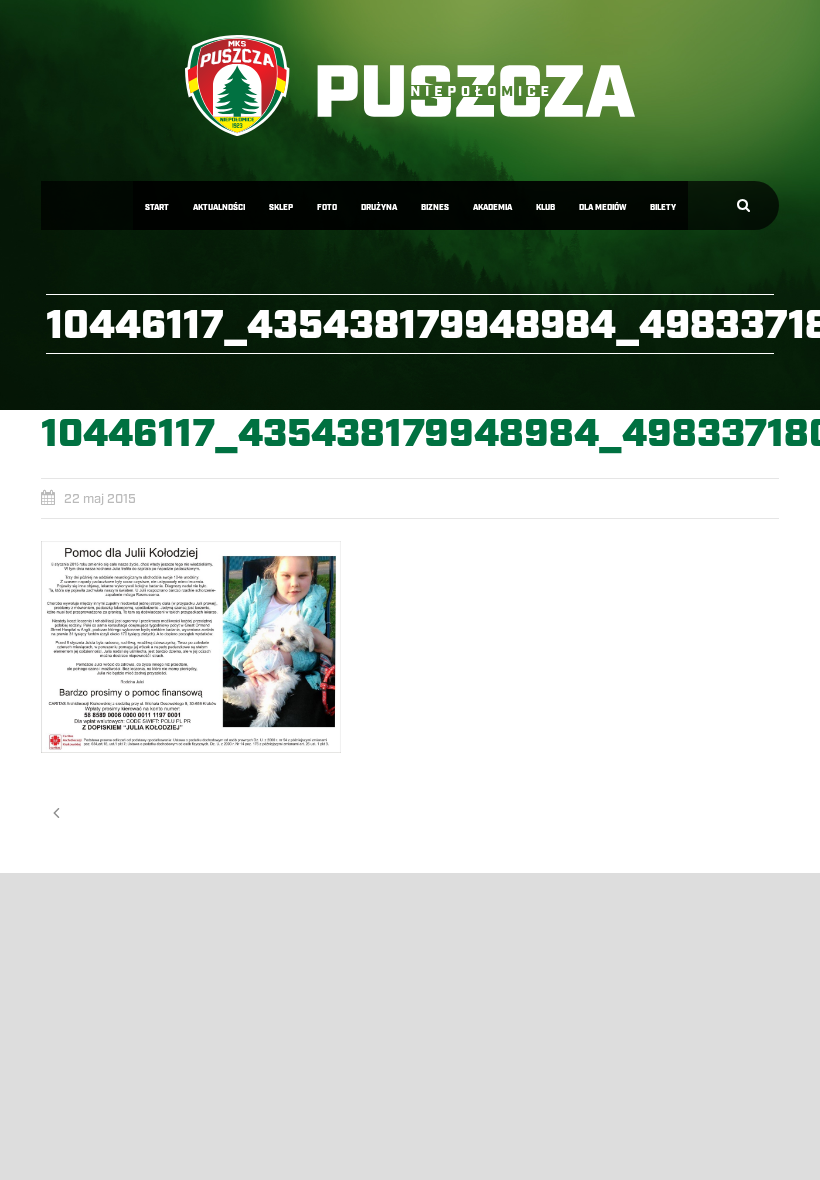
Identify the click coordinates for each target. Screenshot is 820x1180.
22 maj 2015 (100, 499)
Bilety (663, 207)
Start (157, 207)
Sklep (281, 207)
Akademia (492, 207)
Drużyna (379, 207)
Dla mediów (602, 207)
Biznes (435, 207)
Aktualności (219, 207)
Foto (327, 207)
